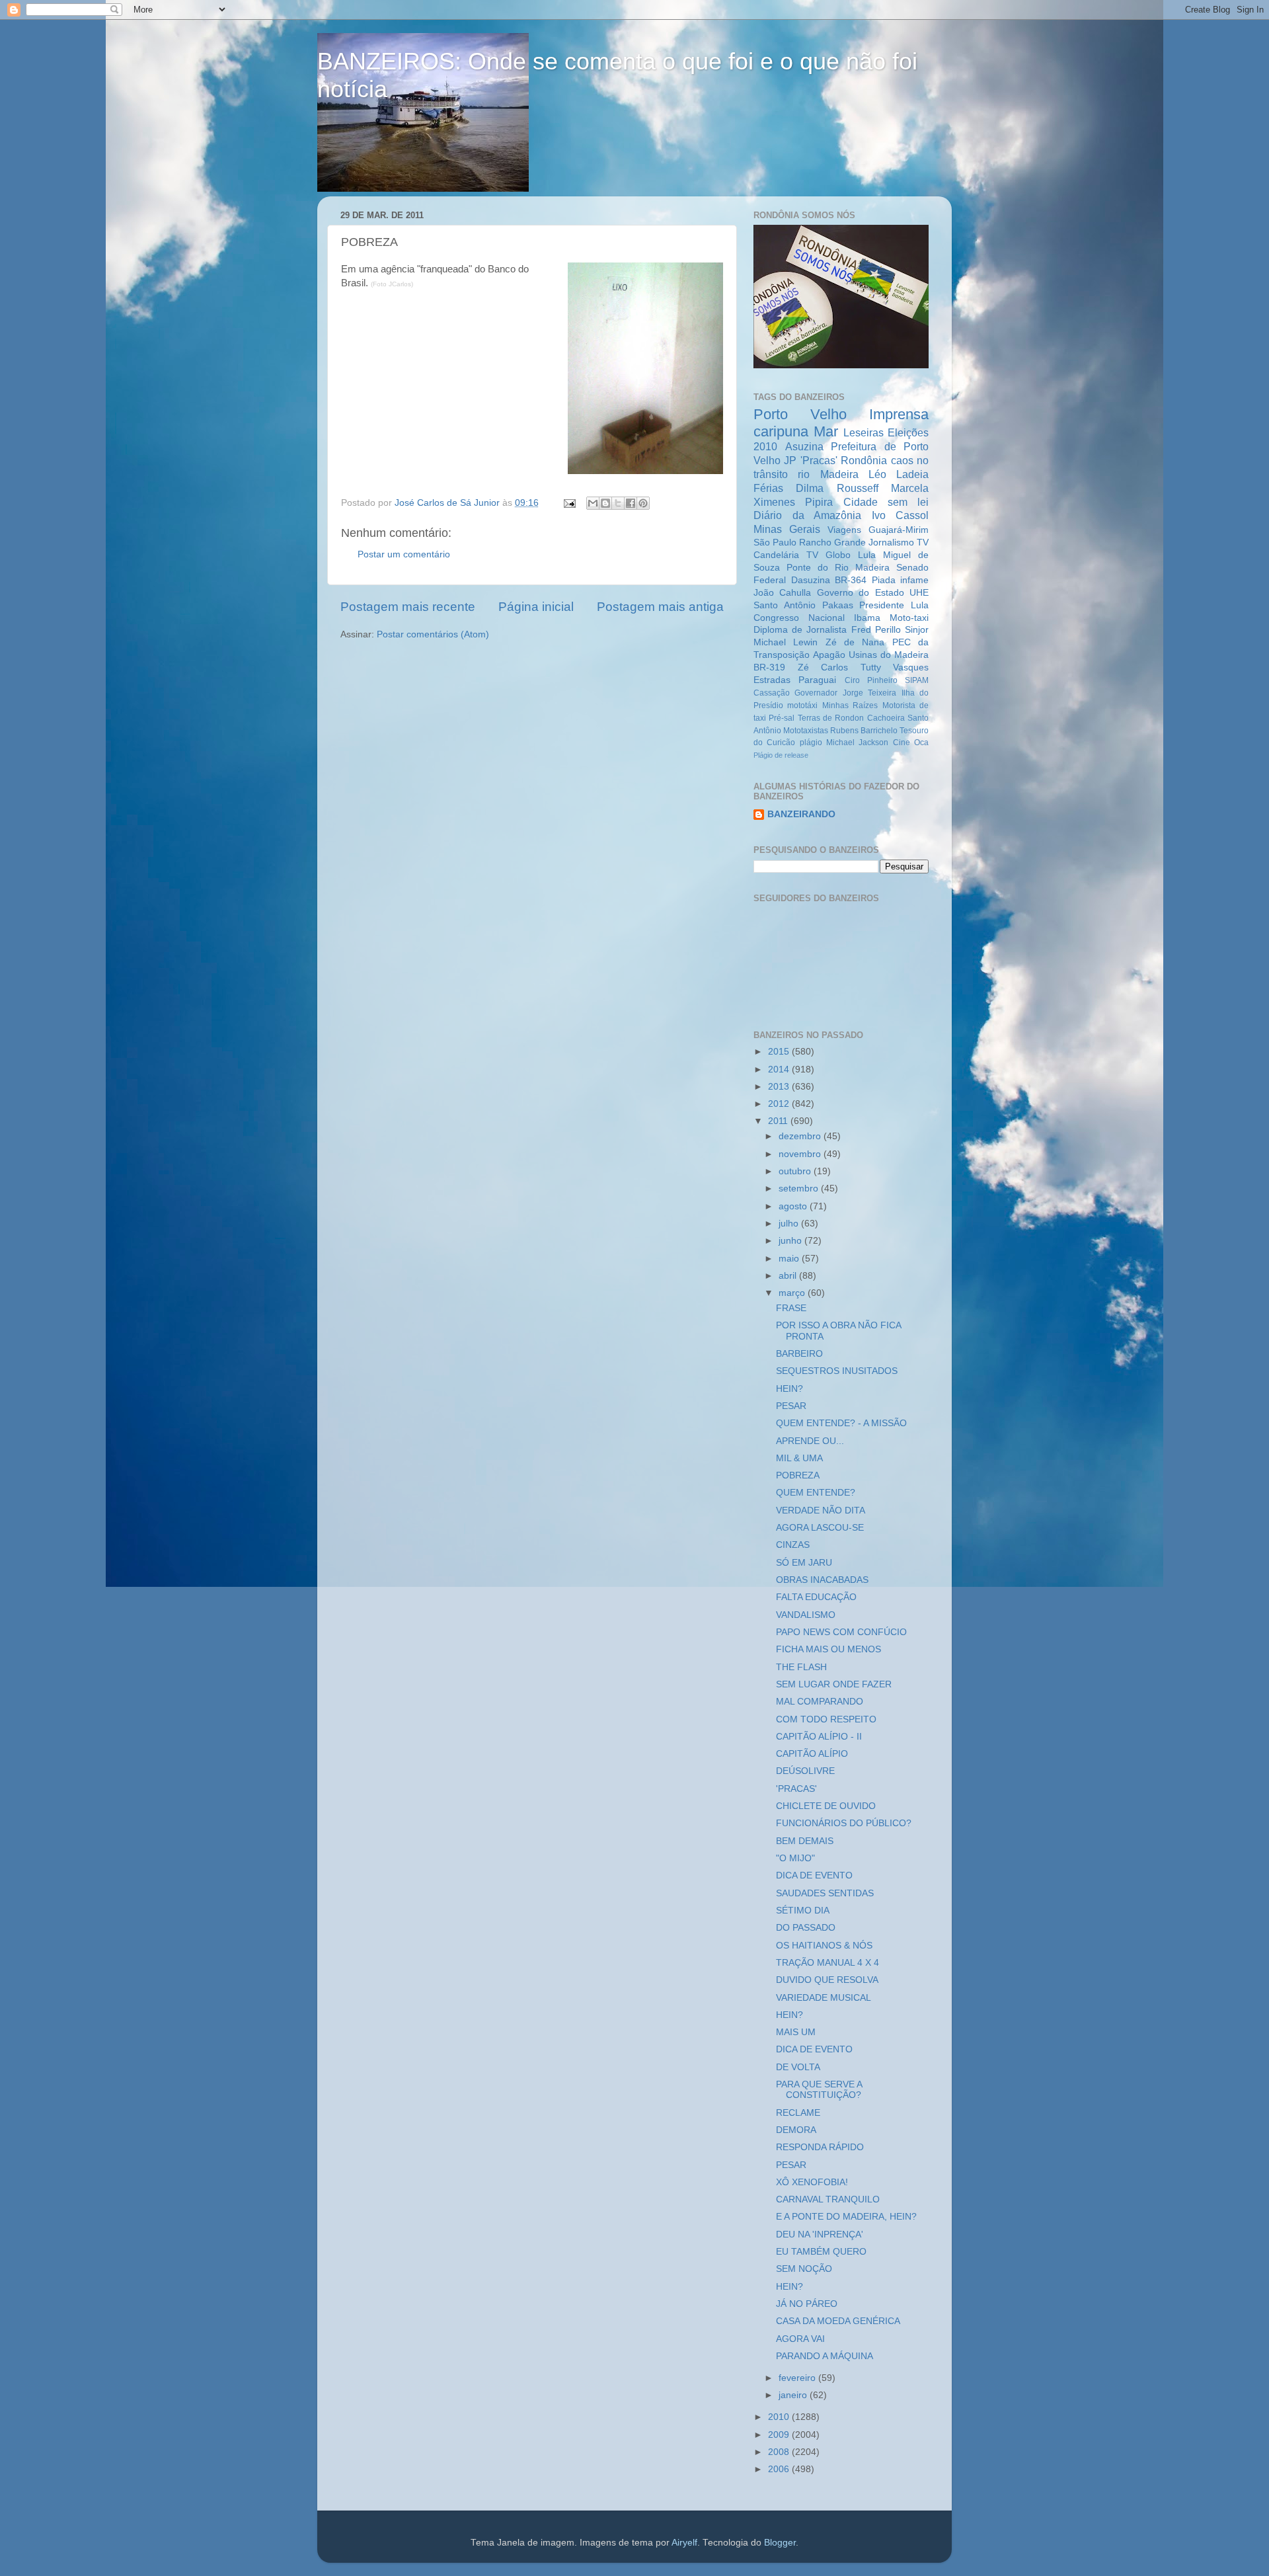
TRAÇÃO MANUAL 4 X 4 (827, 1963)
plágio (811, 743)
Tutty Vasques (895, 667)
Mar (826, 431)
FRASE (791, 1308)
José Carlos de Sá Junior (448, 503)
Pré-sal (782, 718)
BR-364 (851, 580)
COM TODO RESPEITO (826, 1719)
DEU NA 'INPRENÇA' (820, 2234)
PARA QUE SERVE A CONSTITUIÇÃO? (819, 2090)
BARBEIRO (799, 1354)
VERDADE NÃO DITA (821, 1510)
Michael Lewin (786, 642)
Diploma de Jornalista (800, 630)
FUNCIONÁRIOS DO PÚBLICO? (844, 1823)
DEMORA (796, 2130)
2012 (780, 1104)
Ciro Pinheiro (871, 680)
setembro (800, 1188)
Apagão (829, 655)
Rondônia (864, 460)
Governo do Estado (861, 593)
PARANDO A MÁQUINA (825, 2356)
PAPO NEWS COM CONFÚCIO (841, 1632)
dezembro (801, 1136)
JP (790, 460)
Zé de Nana (855, 642)
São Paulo (775, 543)
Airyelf (684, 2543)
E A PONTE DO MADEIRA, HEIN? (846, 2217)
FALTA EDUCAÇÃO (816, 1597)
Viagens (844, 530)
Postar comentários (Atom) (433, 634)
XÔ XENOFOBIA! (812, 2182)
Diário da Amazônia (807, 515)
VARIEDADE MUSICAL (824, 1998)
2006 (780, 2469)
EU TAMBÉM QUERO (821, 2252)
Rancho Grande (832, 543)
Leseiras (864, 432)
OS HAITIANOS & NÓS (824, 1946)
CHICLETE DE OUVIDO (826, 1806)
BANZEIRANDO (801, 814)
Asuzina (804, 446)
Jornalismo (891, 543)
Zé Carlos (823, 667)
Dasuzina (811, 580)
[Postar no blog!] (605, 503)
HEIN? (789, 1389)
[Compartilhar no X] (618, 503)
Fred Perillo (876, 630)
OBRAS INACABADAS (822, 1580)
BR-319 (769, 667)
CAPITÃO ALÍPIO (812, 1754)
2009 (780, 2435)
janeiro (794, 2395)
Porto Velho (800, 414)
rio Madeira (828, 474)
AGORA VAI (800, 2339)
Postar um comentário (404, 554)
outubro (796, 1171)
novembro (801, 1154)
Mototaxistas (806, 731)
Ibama (867, 618)
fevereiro (798, 2378)
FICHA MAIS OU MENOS (828, 1649)
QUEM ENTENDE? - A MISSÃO (841, 1423)
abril (789, 1276)
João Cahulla (782, 593)
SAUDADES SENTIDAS (825, 1893)
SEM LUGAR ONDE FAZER (834, 1684)
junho (791, 1241)
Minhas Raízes (850, 705)
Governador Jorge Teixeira (845, 693)
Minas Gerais (787, 529)
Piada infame (901, 580)
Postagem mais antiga (660, 607)
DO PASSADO (806, 1928)
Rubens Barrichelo (864, 731)
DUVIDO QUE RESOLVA (827, 1980)
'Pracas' (819, 460)
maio (790, 1259)
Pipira (819, 502)
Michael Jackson (857, 743)
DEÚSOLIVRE (805, 1771)
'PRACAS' (796, 1789)
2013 (780, 1087)
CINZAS (793, 1545)
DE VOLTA (798, 2067)
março (793, 1293)
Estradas (772, 680)
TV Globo (828, 555)
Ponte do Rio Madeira (838, 568)
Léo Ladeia (899, 474)
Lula (867, 555)
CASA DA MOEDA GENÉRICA (838, 2321)
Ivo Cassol (901, 515)
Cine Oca (911, 743)
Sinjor (917, 630)
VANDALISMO (806, 1615)
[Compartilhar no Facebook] (631, 503)
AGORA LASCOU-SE (820, 1528)
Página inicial (536, 607)
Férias (768, 488)
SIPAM (917, 680)
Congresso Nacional (799, 618)
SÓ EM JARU (804, 1563)
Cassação (772, 693)
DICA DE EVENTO (814, 1875)
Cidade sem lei (886, 502)
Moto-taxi (909, 618)
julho (790, 1224)
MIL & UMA (799, 1458)
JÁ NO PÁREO (807, 2304)
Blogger (780, 2543)
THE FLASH (801, 1667)
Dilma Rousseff (837, 488)
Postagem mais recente (408, 607)
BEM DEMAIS (805, 1841)
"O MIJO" (795, 1858)
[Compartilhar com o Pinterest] (643, 503)
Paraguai (817, 680)
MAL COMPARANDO (820, 1702)
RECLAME (798, 2113)
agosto (794, 1206)
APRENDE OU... (810, 1441)
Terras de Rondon (831, 718)
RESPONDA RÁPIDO (820, 2147)
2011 (779, 1121)
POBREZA (798, 1475)
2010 (780, 2417)
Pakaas (838, 605)
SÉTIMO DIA (803, 1911)
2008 (780, 2452)
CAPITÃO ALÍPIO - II (819, 1737)
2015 (780, 1052)
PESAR (791, 1406)
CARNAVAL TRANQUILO (828, 2199)
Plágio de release (781, 755)
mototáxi (802, 705)
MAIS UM (796, 2032)
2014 (780, 1069)
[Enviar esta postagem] (569, 503)
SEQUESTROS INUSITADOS (837, 1371)
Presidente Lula (894, 605)
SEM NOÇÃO (804, 2269)
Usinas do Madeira (889, 655)
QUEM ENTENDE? (816, 1493)
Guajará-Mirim (899, 530)
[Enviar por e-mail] (593, 503)
